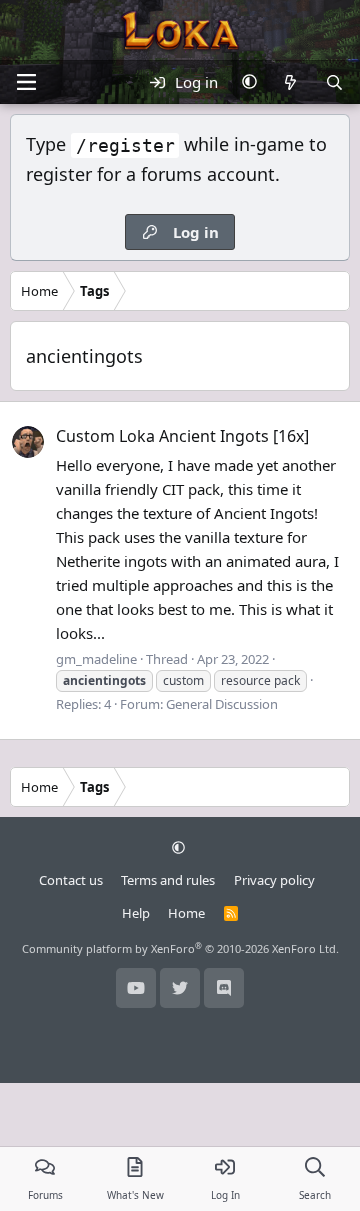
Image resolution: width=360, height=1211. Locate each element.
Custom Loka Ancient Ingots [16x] (182, 436)
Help (136, 913)
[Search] (334, 82)
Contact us (71, 880)
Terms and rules (168, 880)
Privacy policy (274, 880)
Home (186, 913)
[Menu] (26, 82)
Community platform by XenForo (180, 948)
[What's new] (290, 82)
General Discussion (222, 704)
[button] (249, 82)
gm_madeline (96, 659)
